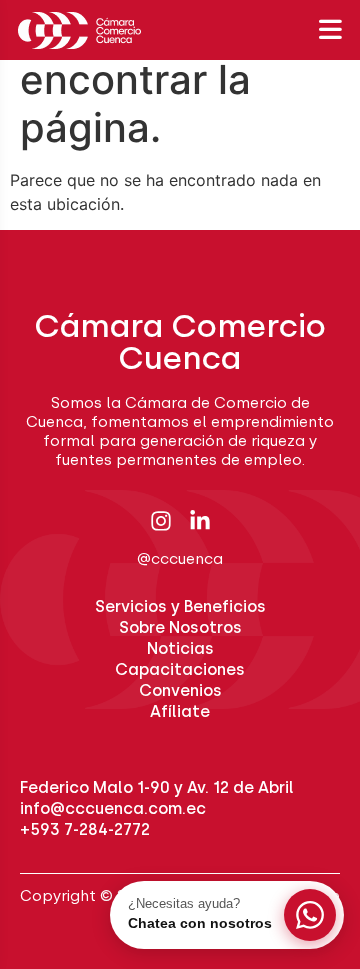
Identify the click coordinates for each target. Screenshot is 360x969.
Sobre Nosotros (180, 627)
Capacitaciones (180, 669)
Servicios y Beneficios (180, 606)
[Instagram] (161, 521)
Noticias (180, 648)
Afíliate (180, 711)
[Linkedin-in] (200, 521)
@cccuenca (180, 559)
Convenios (180, 690)
